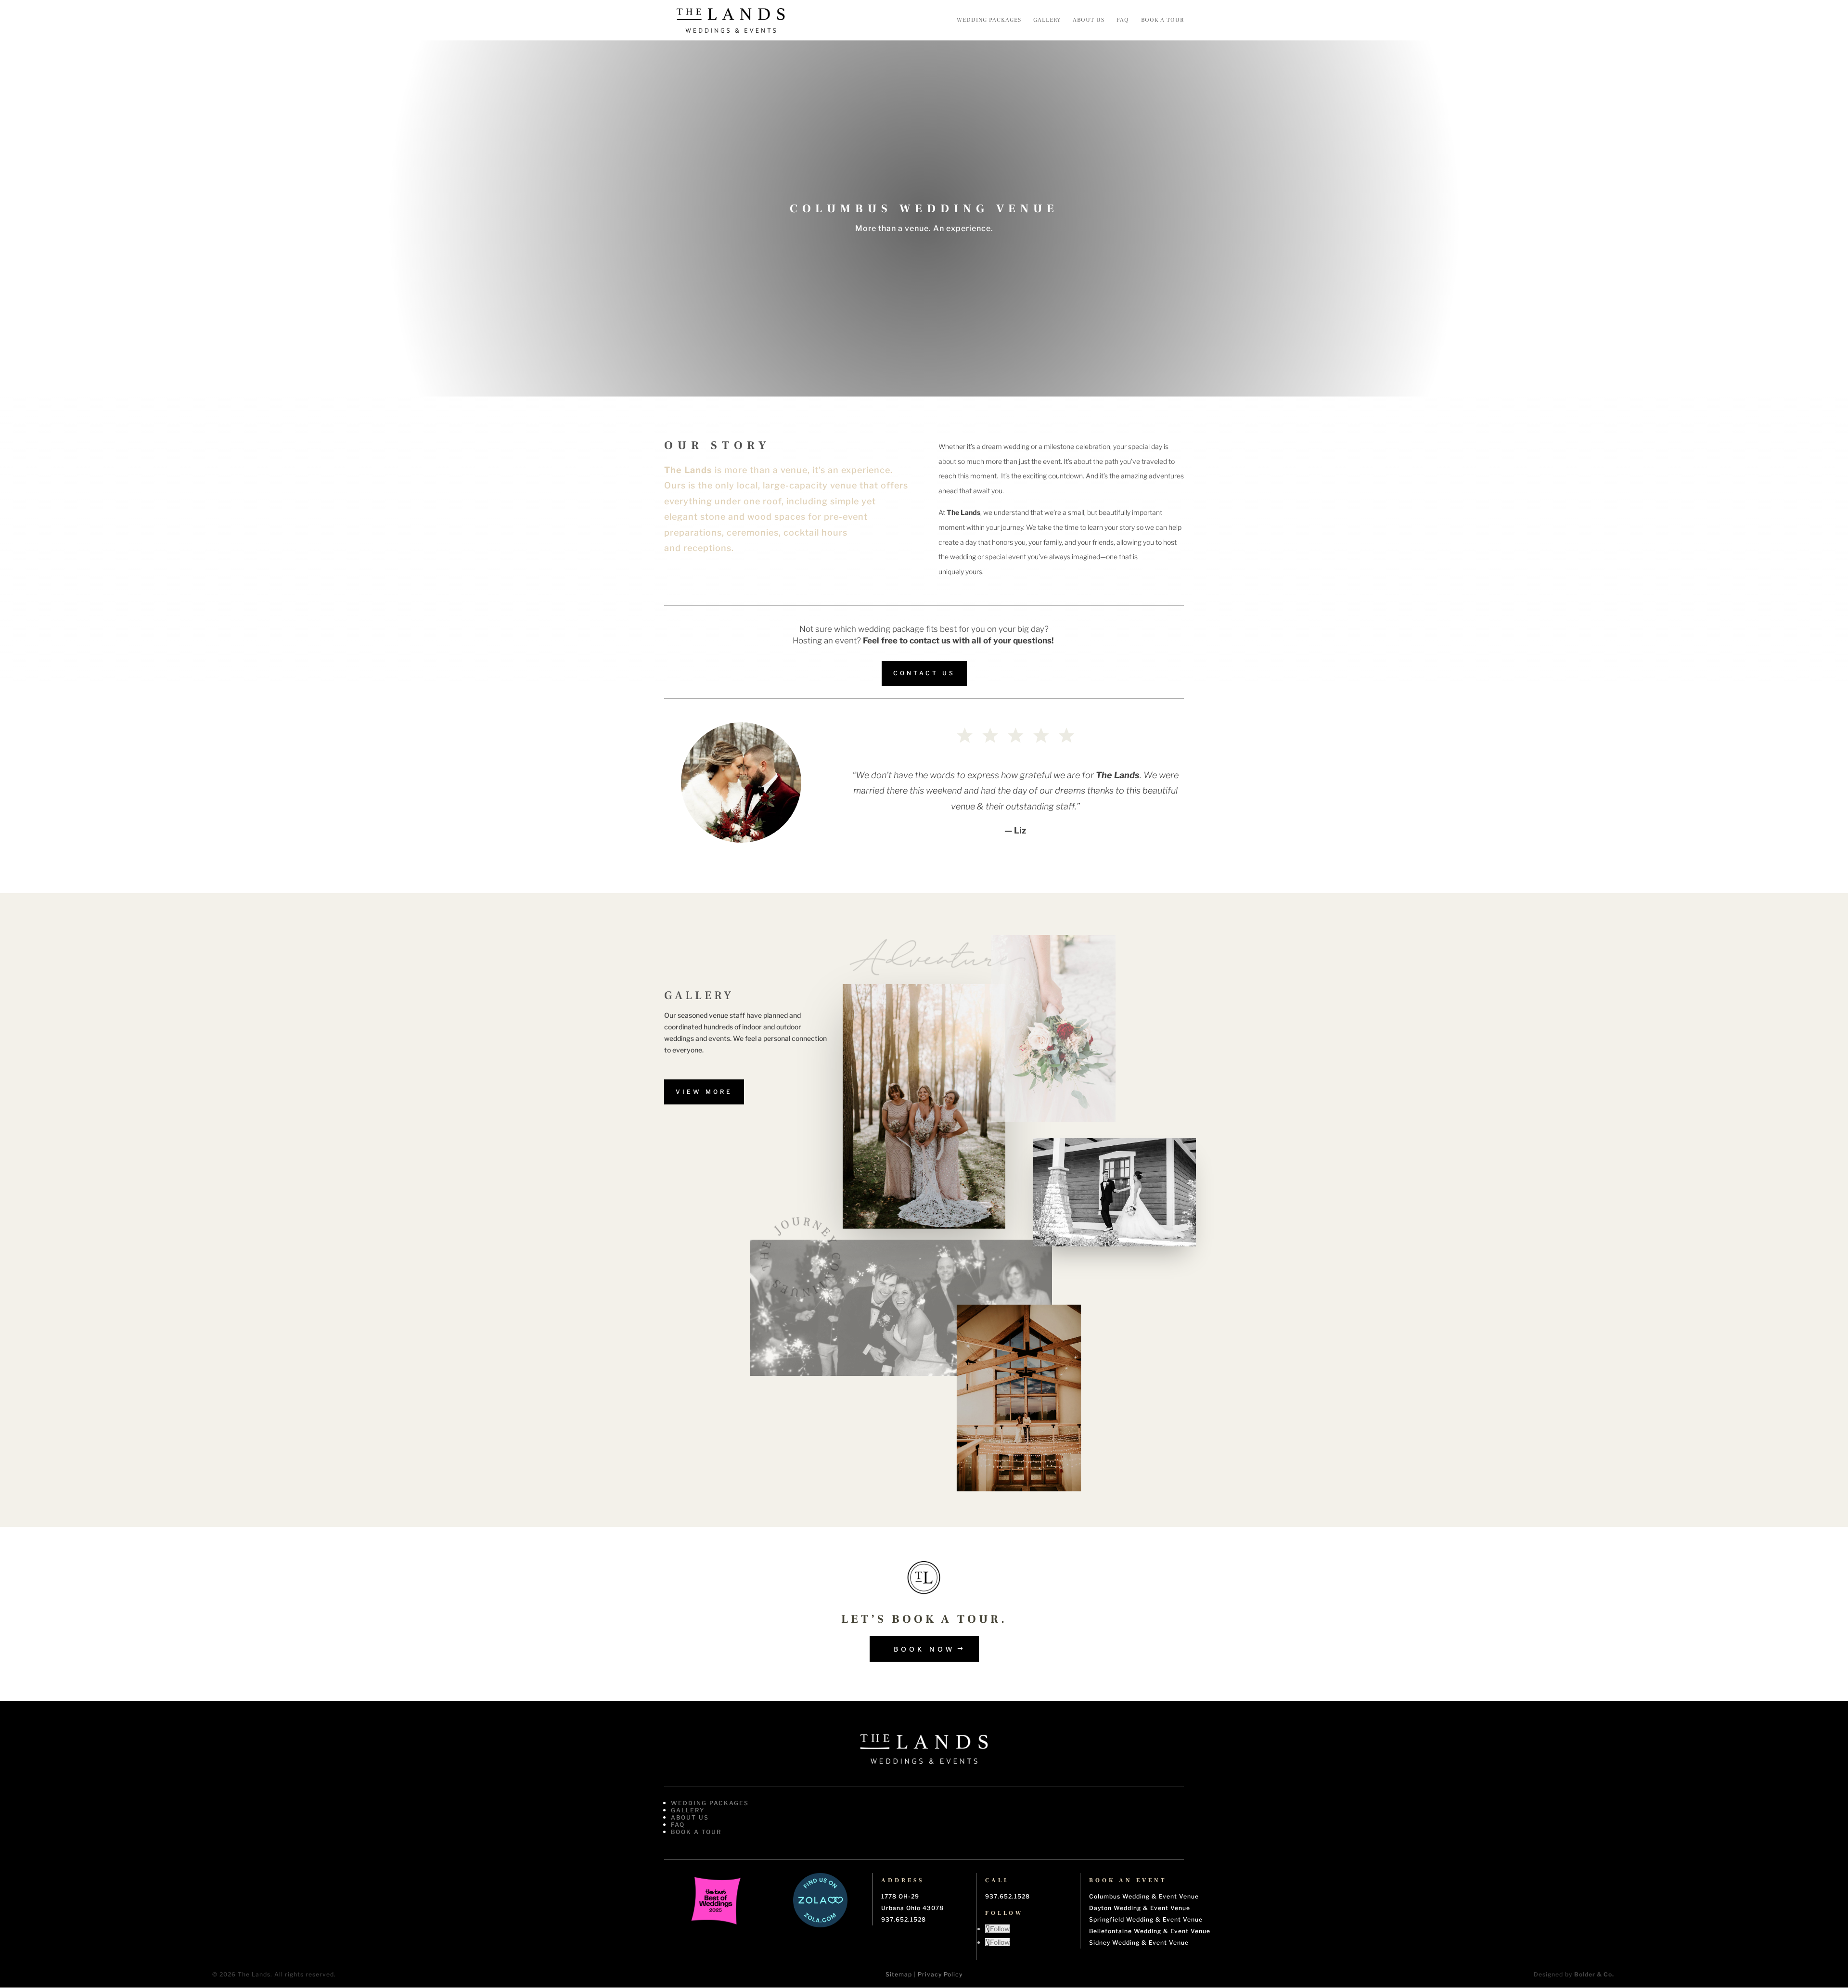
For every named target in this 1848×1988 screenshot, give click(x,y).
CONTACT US (924, 673)
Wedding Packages (989, 20)
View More (704, 1092)
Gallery (1047, 20)
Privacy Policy (940, 1974)
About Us (1089, 20)
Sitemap (899, 1974)
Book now (924, 1649)
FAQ (1123, 20)
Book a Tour (1162, 20)
